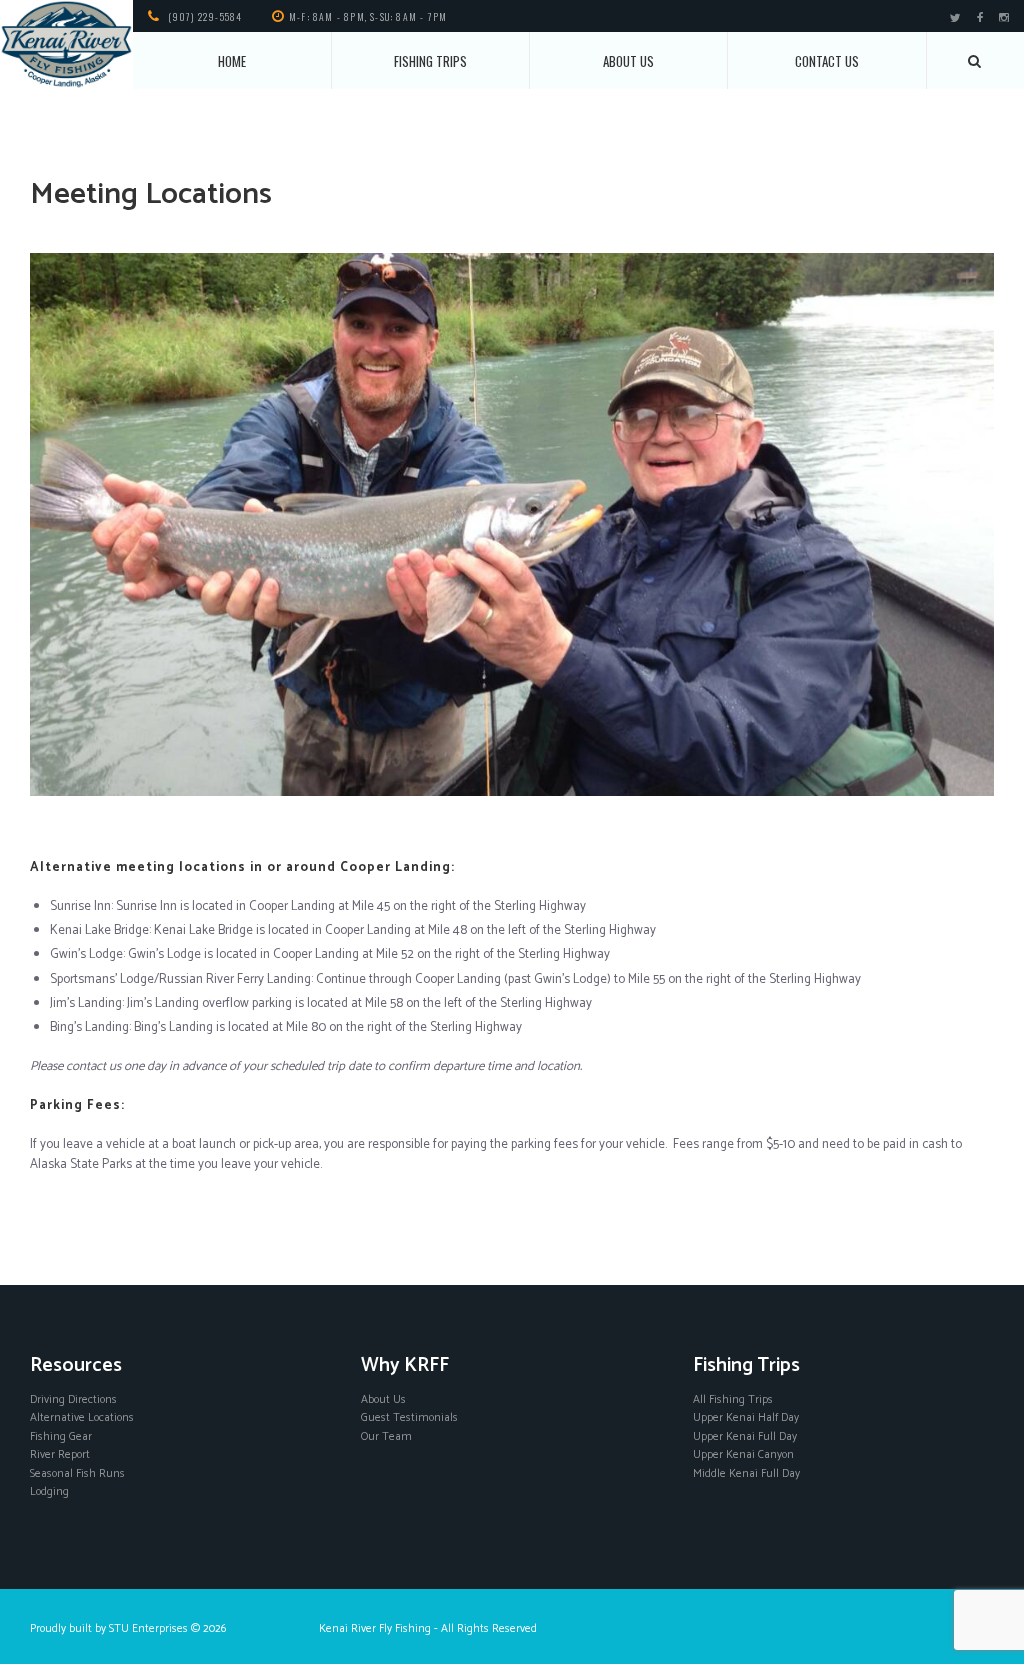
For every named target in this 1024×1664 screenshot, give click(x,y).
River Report (60, 1454)
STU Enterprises (148, 1628)
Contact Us (827, 61)
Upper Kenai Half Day (746, 1417)
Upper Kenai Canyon (743, 1454)
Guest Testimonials (409, 1417)
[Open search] (975, 61)
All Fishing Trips (733, 1399)
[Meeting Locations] (512, 524)
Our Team (386, 1436)
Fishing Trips (430, 61)
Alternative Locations (82, 1417)
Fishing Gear (61, 1436)
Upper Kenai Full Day (745, 1436)
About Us (628, 61)
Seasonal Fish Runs (77, 1473)
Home (232, 61)
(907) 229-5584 (205, 16)
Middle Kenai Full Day (746, 1473)
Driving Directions (73, 1399)
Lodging (49, 1491)
